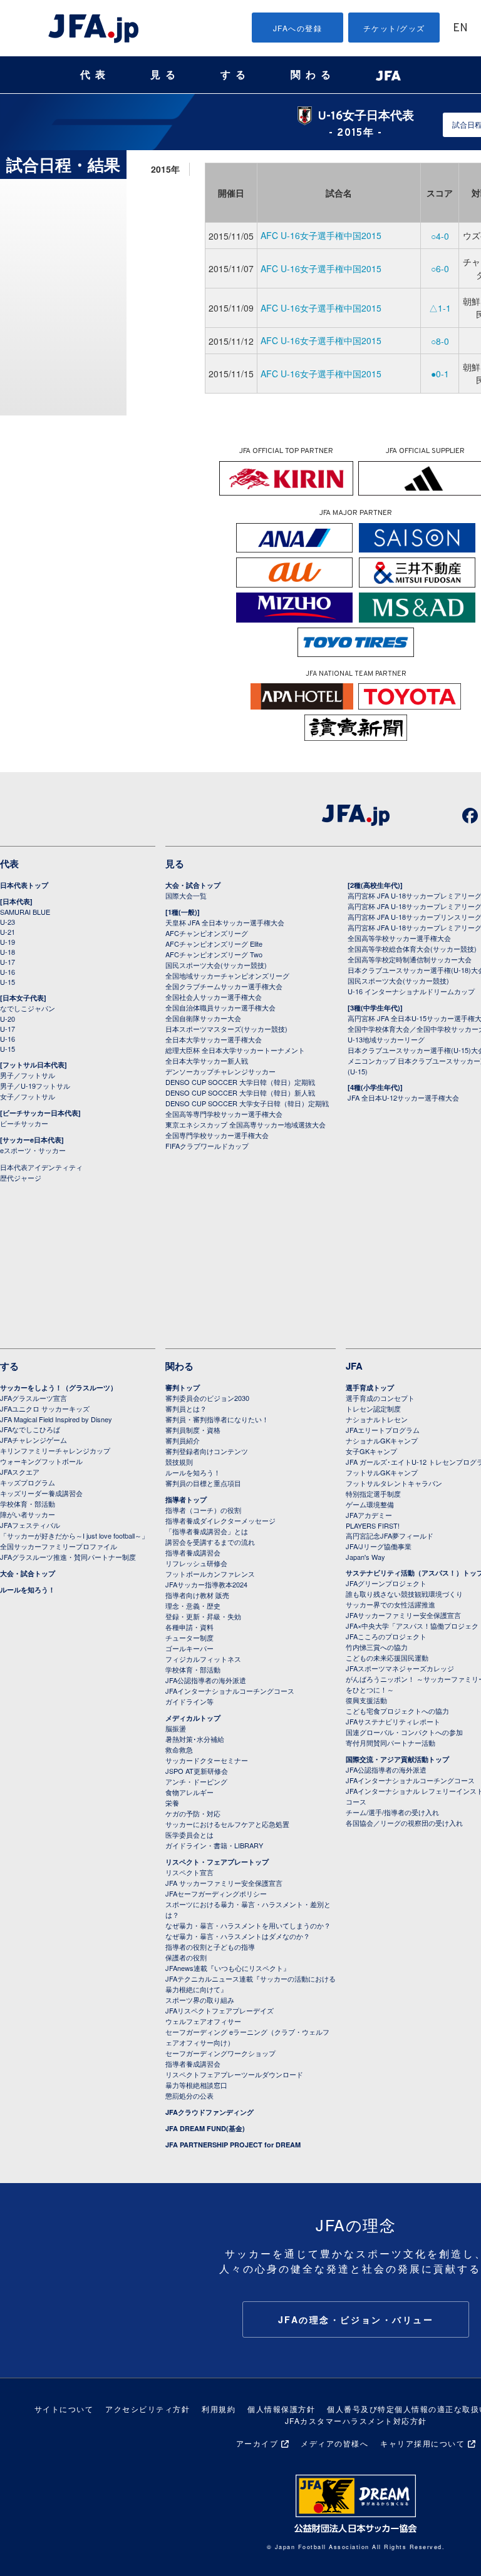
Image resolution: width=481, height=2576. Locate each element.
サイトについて (64, 2409)
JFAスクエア (20, 1472)
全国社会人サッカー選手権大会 (214, 997)
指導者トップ (186, 1499)
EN (460, 28)
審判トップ (183, 1387)
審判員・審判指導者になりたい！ (217, 1419)
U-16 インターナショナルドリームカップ (411, 991)
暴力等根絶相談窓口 (196, 2085)
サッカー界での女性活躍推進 (390, 1604)
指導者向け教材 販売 (197, 1595)
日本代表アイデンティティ (41, 1167)
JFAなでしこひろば (30, 1429)
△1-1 (440, 308)
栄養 (172, 1803)
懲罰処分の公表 (189, 2095)
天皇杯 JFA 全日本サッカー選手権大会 (225, 922)
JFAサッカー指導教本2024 (206, 1584)
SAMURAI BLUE (25, 912)
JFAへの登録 (298, 28)
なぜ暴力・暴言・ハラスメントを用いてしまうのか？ (248, 1925)
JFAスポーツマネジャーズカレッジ (400, 1668)
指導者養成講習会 (193, 1552)
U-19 (8, 942)
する (235, 75)
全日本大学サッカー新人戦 (207, 1061)
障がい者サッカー (28, 1514)
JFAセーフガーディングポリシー (216, 1893)
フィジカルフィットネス (203, 1659)
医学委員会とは (189, 1835)
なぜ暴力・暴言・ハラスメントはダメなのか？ (238, 1936)
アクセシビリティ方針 (147, 2409)
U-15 (8, 982)
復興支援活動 (366, 1700)
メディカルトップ (193, 1718)
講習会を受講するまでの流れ (210, 1542)
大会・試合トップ (193, 885)
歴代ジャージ (21, 1178)
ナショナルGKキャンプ (382, 1440)
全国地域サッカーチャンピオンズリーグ (227, 975)
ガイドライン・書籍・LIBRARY (214, 1845)
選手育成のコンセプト (380, 1398)
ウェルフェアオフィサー (203, 2021)
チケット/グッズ (394, 28)
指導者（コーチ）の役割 (203, 1510)
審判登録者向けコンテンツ (207, 1451)
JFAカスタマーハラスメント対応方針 (356, 2421)
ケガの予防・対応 (193, 1813)
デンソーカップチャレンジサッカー (220, 1071)
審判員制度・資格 (193, 1430)
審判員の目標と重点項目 (203, 1483)
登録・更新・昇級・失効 (203, 1616)
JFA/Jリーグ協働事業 (379, 1546)
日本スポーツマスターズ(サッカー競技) (226, 1029)
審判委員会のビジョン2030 (207, 1398)
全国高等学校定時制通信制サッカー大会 (410, 959)
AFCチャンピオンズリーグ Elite (214, 944)
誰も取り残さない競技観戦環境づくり (404, 1594)
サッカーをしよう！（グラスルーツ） (59, 1387)
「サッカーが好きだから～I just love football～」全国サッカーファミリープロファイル (74, 1541)
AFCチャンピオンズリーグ (207, 933)
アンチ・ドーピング (196, 1781)
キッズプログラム (28, 1482)
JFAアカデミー (369, 1515)
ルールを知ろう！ (28, 1590)
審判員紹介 (183, 1440)
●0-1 (440, 374)
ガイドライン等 (189, 1701)
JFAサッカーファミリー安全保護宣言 (403, 1615)
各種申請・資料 (189, 1627)
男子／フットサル (28, 1075)
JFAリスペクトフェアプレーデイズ (220, 2010)
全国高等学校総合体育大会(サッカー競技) (412, 949)
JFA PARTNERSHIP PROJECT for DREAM (233, 2145)
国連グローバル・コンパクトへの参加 (404, 1732)
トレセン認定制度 (373, 1408)
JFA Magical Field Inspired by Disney (56, 1419)
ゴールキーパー (189, 1648)
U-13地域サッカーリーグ (386, 1039)
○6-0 (440, 268)
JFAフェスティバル (30, 1525)
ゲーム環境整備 (370, 1504)
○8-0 (440, 341)
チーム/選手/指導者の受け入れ (392, 1812)
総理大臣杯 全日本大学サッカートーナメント (235, 1050)
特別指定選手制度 (373, 1494)
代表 (95, 75)
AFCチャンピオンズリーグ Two (214, 954)
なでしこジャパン (28, 1008)
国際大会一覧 (186, 895)
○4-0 (440, 236)
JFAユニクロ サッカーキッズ (45, 1408)
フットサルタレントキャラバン (394, 1483)
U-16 (8, 972)
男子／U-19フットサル (35, 1086)
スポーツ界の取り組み (200, 2000)
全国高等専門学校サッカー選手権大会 (224, 1114)
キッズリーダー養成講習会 (41, 1493)
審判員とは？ (186, 1408)
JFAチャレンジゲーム (34, 1440)
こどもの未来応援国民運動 (387, 1657)
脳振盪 (176, 1728)
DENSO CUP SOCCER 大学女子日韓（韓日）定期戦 (247, 1103)
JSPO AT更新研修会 (197, 1771)
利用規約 (219, 2409)
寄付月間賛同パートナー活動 (390, 1743)
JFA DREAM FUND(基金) (205, 2128)
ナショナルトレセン (377, 1419)
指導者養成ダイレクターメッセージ (220, 1520)
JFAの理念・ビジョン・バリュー (356, 2319)
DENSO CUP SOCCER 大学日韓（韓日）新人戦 (240, 1092)
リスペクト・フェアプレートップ (217, 1862)
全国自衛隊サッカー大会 (203, 1018)
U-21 (8, 932)
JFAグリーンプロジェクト (386, 1583)
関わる (313, 75)
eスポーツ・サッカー (33, 1150)
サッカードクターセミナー (207, 1760)
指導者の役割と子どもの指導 (210, 1947)
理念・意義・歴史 (193, 1606)
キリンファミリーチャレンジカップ (55, 1450)
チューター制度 (189, 1637)
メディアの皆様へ (334, 2443)
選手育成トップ (370, 1387)
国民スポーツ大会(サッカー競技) (216, 965)
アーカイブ (257, 2443)
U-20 (8, 1019)
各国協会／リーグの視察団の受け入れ (404, 1823)
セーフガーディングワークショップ (220, 2053)
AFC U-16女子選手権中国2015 (321, 235)
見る (165, 75)
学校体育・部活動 (28, 1504)
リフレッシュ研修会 (196, 1563)
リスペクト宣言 (189, 1872)
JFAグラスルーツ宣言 (34, 1398)
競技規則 (179, 1462)
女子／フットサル (28, 1096)
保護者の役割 (186, 1957)
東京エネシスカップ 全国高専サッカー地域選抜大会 (246, 1124)
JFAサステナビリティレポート (393, 1721)
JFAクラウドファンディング (209, 2112)
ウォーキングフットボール (41, 1461)
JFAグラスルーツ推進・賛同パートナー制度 (68, 1557)
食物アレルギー (189, 1792)
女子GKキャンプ (371, 1451)
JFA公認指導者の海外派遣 (206, 1680)
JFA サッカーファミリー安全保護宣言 (224, 1883)
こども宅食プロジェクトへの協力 (397, 1711)
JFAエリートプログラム (383, 1430)
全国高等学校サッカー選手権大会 (399, 938)
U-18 (8, 952)
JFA (354, 1366)
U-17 (8, 962)
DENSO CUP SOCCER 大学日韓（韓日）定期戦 (240, 1082)
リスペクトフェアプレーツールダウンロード (234, 2074)
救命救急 (179, 1749)
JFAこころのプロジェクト (386, 1636)
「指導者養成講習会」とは (207, 1531)
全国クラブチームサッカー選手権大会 (224, 986)
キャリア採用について (422, 2443)
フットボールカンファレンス (210, 1574)
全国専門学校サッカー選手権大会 (217, 1135)
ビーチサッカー (24, 1123)
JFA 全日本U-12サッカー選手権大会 (403, 1097)
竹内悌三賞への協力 (377, 1647)
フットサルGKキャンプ (382, 1472)
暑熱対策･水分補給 (195, 1739)
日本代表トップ (24, 885)
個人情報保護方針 (281, 2409)
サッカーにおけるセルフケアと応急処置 (227, 1824)
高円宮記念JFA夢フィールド (390, 1535)
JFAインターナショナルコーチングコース (230, 1691)
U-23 (8, 922)
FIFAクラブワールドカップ (207, 1146)
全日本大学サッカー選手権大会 (214, 1039)
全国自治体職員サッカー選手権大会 (220, 1007)
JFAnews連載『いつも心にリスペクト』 (228, 1968)
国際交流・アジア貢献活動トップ (397, 1759)
